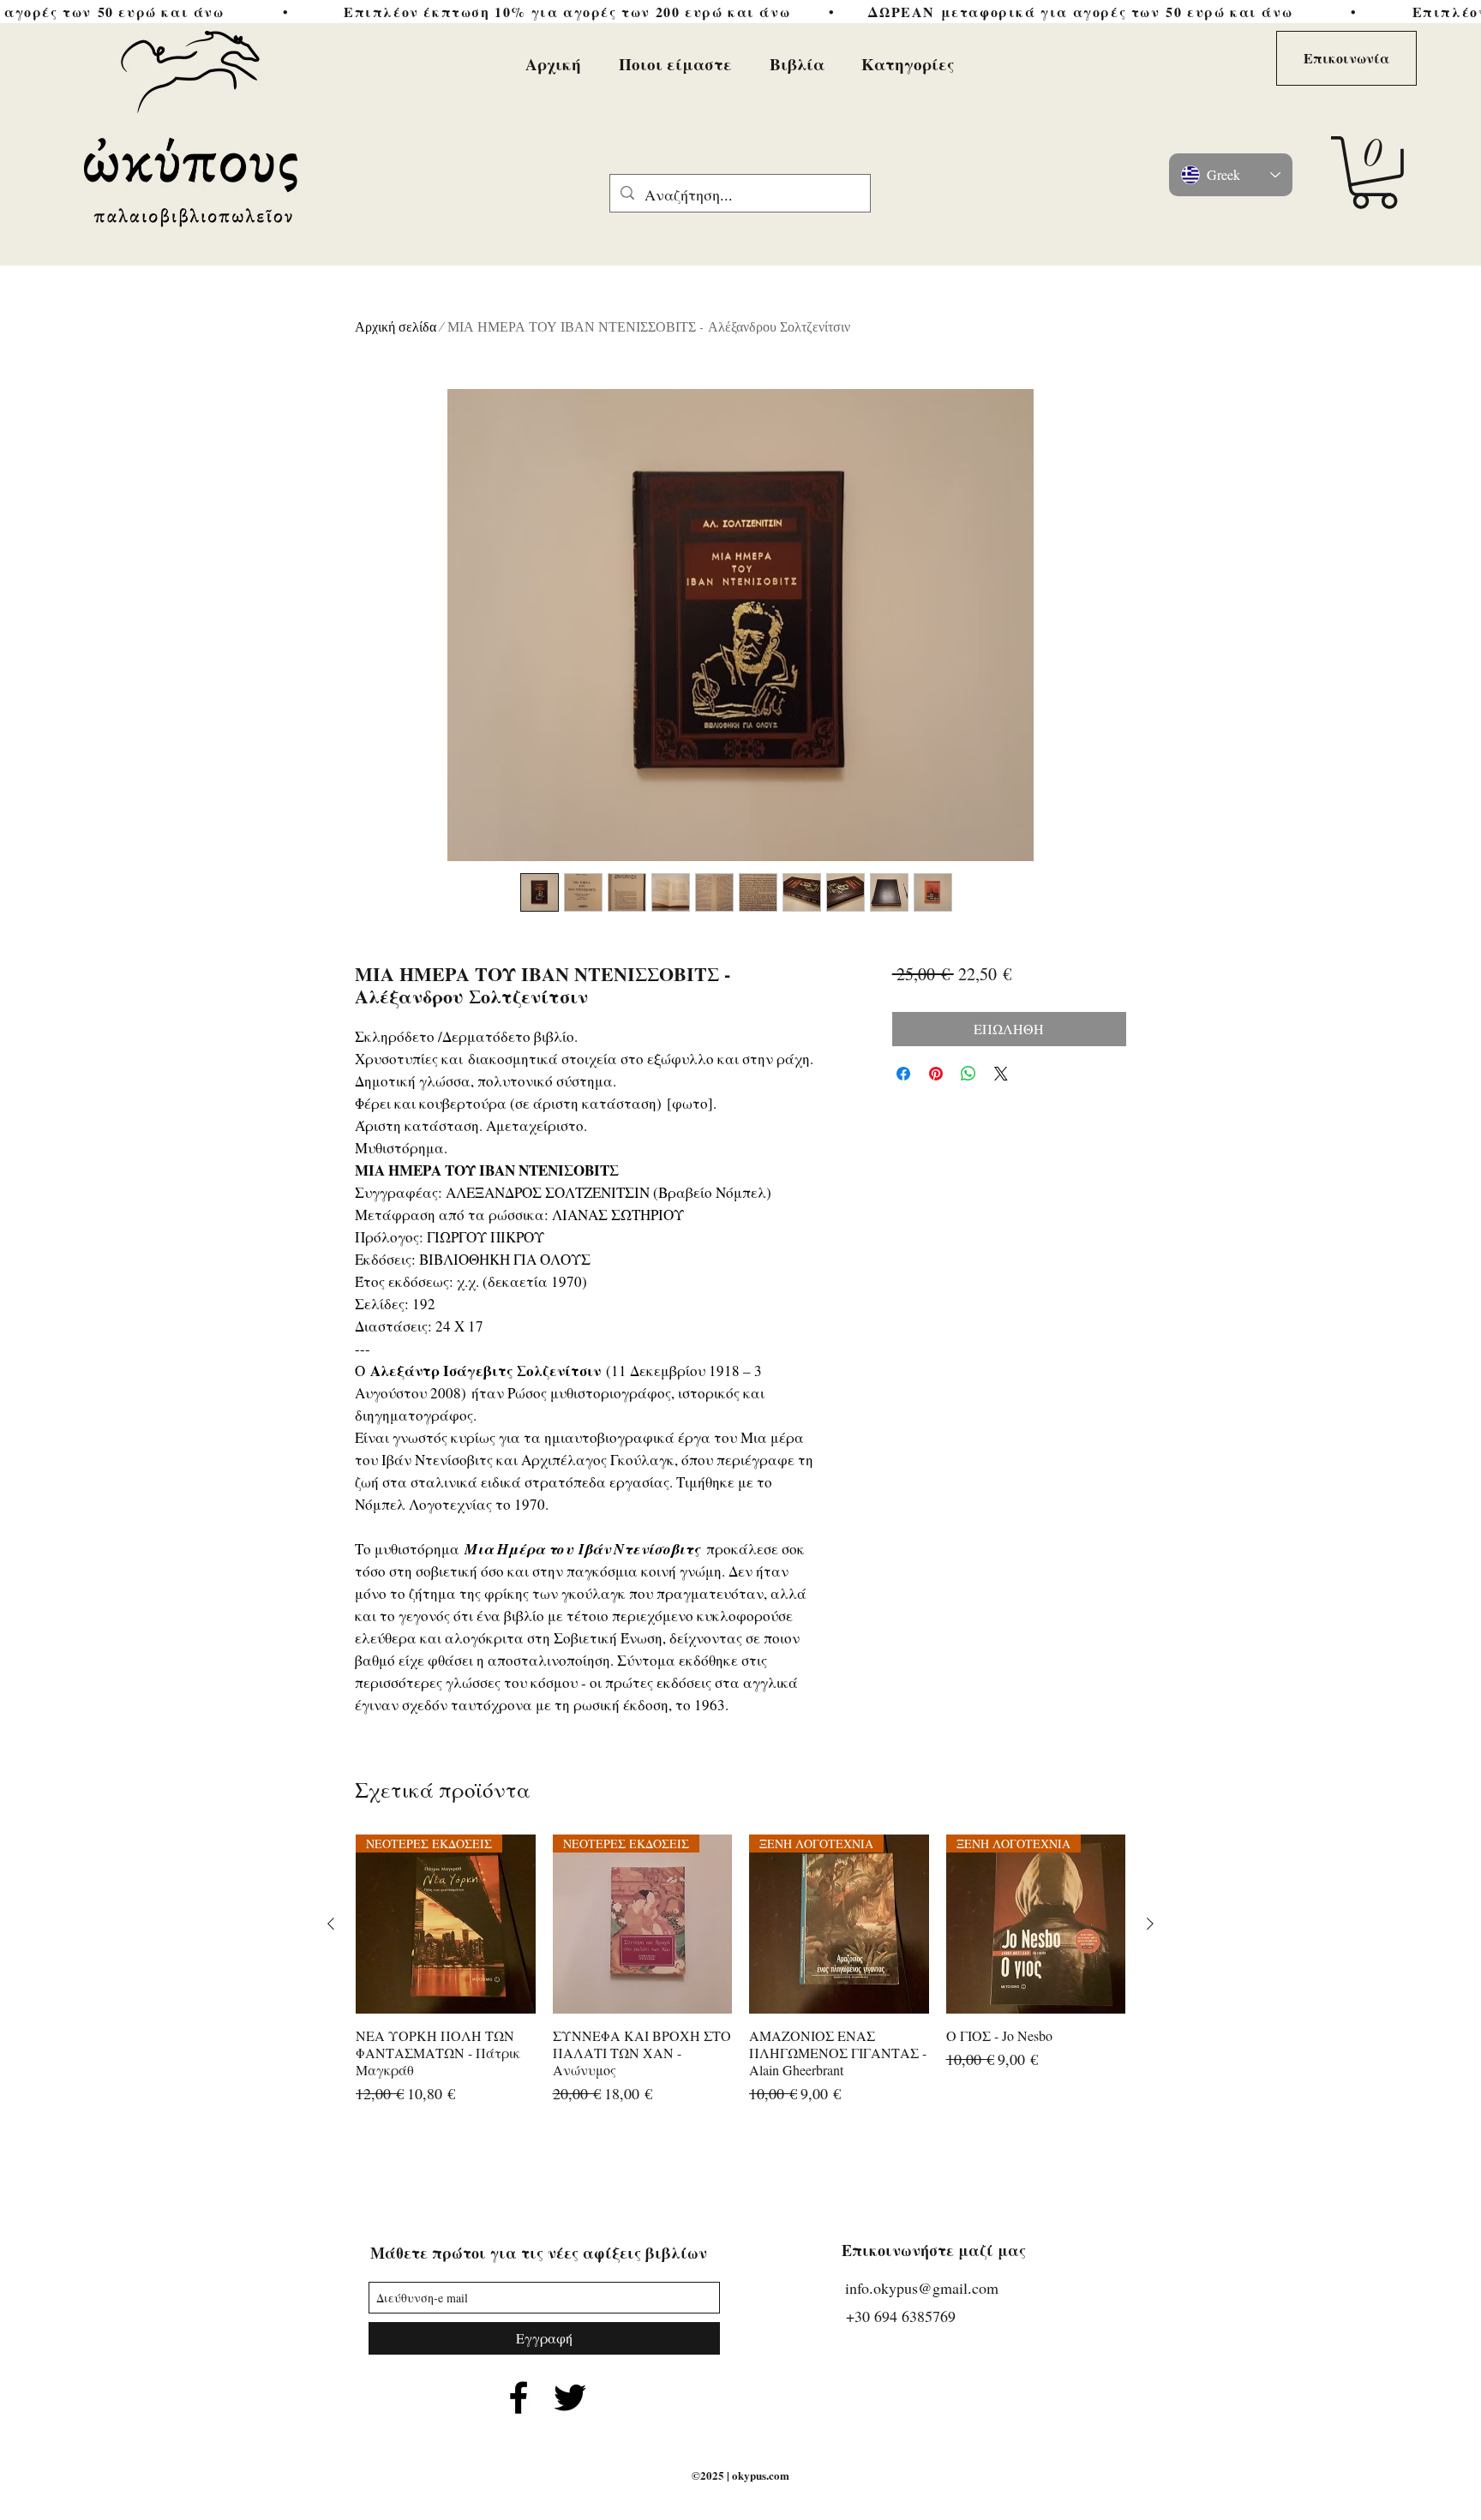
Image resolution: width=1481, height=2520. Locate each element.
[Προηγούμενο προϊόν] (331, 1924)
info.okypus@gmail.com (922, 2288)
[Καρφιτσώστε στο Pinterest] (936, 1074)
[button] (1374, 173)
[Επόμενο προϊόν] (1150, 1924)
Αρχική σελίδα (396, 327)
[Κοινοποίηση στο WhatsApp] (968, 1074)
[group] (740, 1979)
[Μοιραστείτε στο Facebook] (903, 1074)
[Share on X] (1001, 1074)
